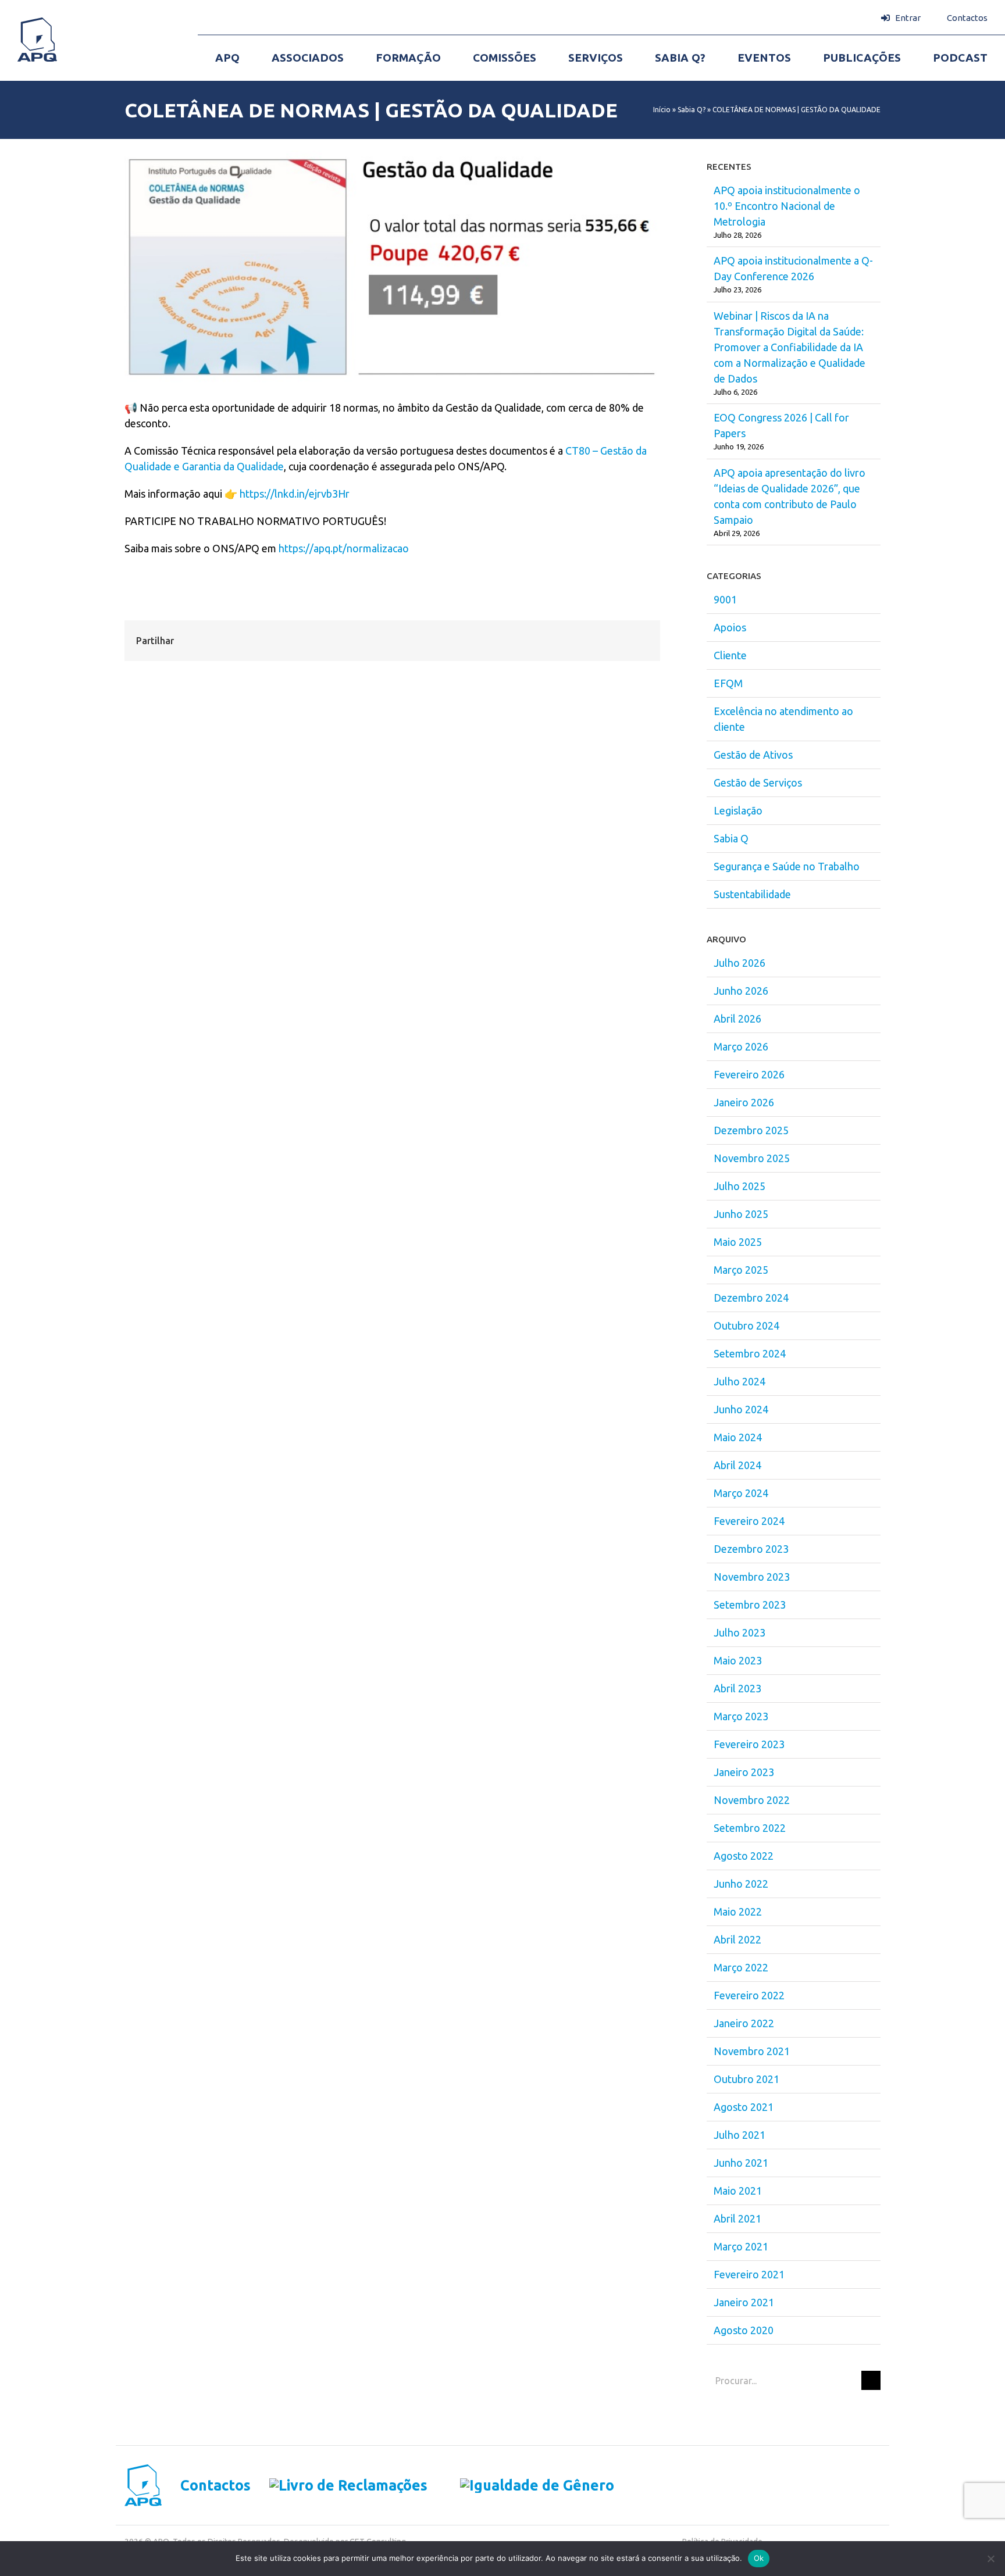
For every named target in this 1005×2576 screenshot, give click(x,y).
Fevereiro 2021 (749, 2274)
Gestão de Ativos (753, 755)
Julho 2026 (740, 963)
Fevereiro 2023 (749, 1744)
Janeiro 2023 (744, 1772)
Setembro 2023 (750, 1605)
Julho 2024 (740, 1381)
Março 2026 (741, 1046)
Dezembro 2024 (751, 1298)
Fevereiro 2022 (749, 1995)
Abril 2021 (737, 2218)
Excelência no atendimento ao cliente (783, 719)
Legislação (738, 810)
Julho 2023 (740, 1632)
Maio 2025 (738, 1242)
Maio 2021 (738, 2191)
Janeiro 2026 (744, 1102)
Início (662, 110)
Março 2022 (741, 1967)
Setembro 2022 (750, 1828)
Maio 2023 (738, 1660)
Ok (759, 2558)
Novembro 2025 (752, 1158)
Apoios (730, 627)
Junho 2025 (741, 1214)
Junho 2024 (741, 1409)
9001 (725, 599)
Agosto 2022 (744, 1856)
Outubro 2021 (746, 2079)
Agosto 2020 (744, 2330)
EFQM (728, 683)
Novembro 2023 (752, 1577)
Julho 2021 (740, 2135)
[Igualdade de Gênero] (521, 2486)
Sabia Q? (692, 110)
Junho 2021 (741, 2163)
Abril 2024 (737, 1465)
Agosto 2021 (744, 2107)
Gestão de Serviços (758, 783)
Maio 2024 (738, 1437)
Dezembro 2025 (751, 1130)
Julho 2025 (740, 1186)
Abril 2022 (737, 1939)
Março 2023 (741, 1716)
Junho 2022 (741, 1884)
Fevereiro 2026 (749, 1074)
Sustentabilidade (752, 894)
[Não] (990, 2559)
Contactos (215, 2486)
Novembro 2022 (752, 1800)
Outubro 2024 (746, 1325)
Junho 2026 (741, 991)
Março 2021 (741, 2246)
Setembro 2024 (750, 1353)
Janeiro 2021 (744, 2302)
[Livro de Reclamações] (339, 2486)
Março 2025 (741, 1270)
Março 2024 (741, 1493)
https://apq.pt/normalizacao (344, 548)
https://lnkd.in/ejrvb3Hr (295, 494)
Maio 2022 (738, 1912)
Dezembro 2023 (751, 1549)
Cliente (730, 655)
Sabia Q (731, 838)
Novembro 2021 (752, 2051)
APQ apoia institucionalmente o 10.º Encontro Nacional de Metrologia (787, 206)
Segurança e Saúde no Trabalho (787, 866)
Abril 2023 (737, 1688)
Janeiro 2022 (744, 2023)
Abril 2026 (737, 1019)
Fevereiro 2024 (749, 1521)
